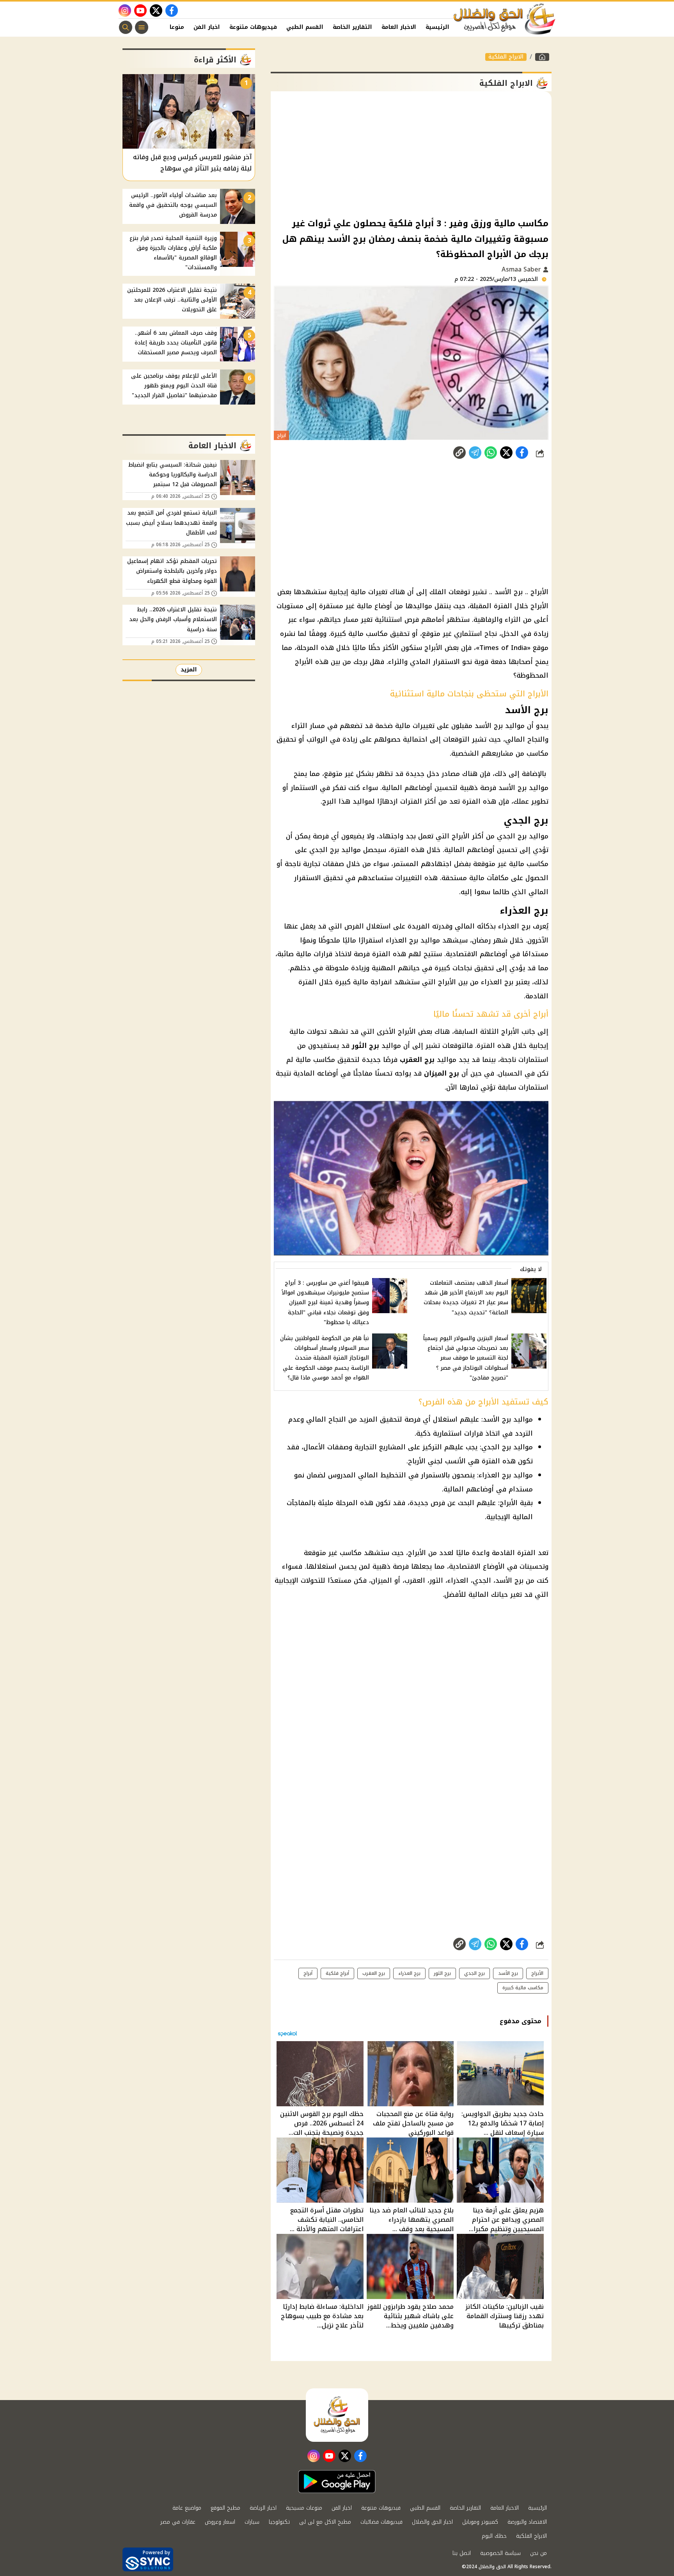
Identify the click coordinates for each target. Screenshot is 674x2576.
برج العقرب (374, 1973)
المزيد (189, 670)
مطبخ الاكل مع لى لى (325, 2522)
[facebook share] (522, 453)
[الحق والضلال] (542, 57)
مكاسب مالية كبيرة (523, 1988)
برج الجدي (474, 1973)
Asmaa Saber (522, 269)
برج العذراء (409, 1973)
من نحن (538, 2553)
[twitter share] (506, 453)
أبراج (308, 1973)
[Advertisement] (411, 154)
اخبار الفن (207, 27)
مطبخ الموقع (225, 2508)
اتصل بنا (462, 2553)
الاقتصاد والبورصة (527, 2522)
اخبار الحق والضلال (432, 2522)
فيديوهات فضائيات (381, 2522)
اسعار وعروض (220, 2522)
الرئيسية (437, 27)
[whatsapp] (459, 453)
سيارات (252, 2522)
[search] (126, 27)
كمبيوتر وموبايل (480, 2522)
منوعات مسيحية (304, 2508)
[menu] (142, 27)
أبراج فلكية (337, 1973)
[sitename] (337, 2415)
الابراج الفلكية (506, 57)
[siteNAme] (505, 19)
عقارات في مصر (178, 2522)
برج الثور (442, 1973)
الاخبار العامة (399, 27)
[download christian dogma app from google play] (337, 2482)
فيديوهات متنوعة (253, 27)
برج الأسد (508, 1973)
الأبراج (537, 1973)
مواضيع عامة (187, 2508)
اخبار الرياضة (263, 2508)
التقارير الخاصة (352, 27)
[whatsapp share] (491, 453)
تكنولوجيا (279, 2522)
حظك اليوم (494, 2536)
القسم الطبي (305, 27)
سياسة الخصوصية (500, 2553)
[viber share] (475, 453)
